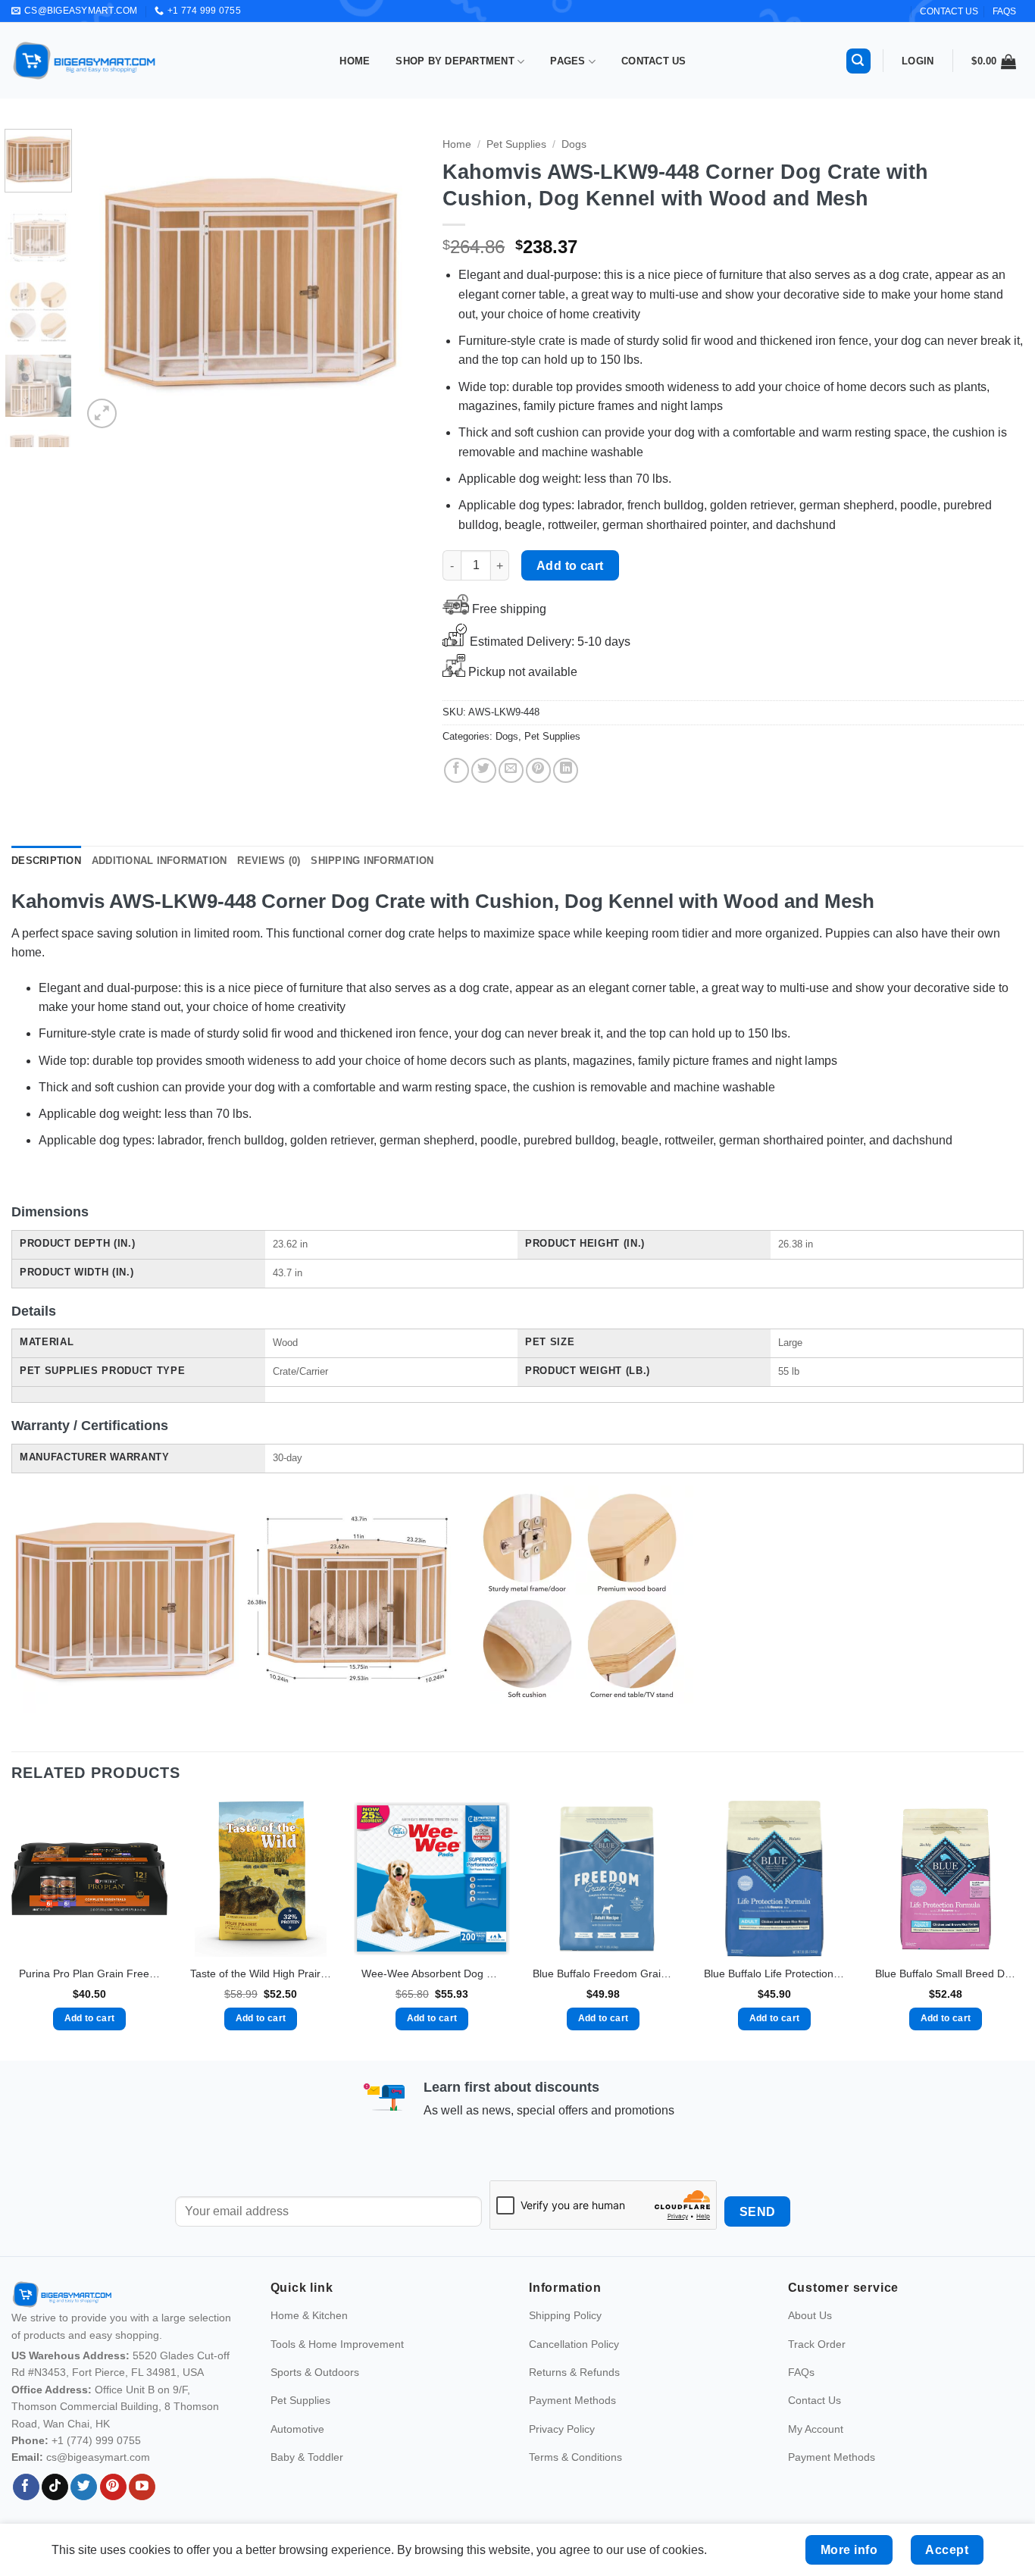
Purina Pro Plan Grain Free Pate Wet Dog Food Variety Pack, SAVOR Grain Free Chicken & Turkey (89, 1973)
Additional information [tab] (159, 861)
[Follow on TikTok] (55, 2487)
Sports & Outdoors (315, 2372)
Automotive (297, 2429)
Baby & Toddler (307, 2457)
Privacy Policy (562, 2429)
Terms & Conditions (575, 2457)
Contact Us (654, 61)
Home (355, 61)
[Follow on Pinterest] (113, 2487)
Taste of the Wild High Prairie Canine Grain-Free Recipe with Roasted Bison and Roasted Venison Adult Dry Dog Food (261, 1973)
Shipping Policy (565, 2315)
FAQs (1004, 11)
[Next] (394, 280)
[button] (858, 61)
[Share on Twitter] (484, 770)
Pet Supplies (516, 144)
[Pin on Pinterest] (538, 770)
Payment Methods (572, 2400)
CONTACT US (949, 11)
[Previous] (108, 280)
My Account (816, 2429)
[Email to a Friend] (511, 770)
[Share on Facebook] (457, 770)
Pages (568, 61)
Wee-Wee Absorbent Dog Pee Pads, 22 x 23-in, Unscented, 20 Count (432, 1973)
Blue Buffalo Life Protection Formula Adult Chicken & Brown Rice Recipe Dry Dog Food (774, 1973)
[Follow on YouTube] (142, 2487)
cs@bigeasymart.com (98, 2457)
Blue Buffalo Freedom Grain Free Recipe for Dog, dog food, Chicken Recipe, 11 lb (603, 1973)
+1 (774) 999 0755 (96, 2440)
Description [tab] (46, 861)
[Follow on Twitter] (84, 2487)
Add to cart (570, 566)
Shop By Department (455, 61)
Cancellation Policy (574, 2344)
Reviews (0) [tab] (269, 861)
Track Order (817, 2344)
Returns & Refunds (574, 2372)
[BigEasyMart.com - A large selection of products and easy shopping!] (85, 61)
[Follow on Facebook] (26, 2487)
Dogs (574, 144)
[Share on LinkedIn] (566, 770)
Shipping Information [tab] (372, 861)
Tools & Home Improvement (337, 2344)
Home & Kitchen (309, 2315)
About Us (810, 2315)
